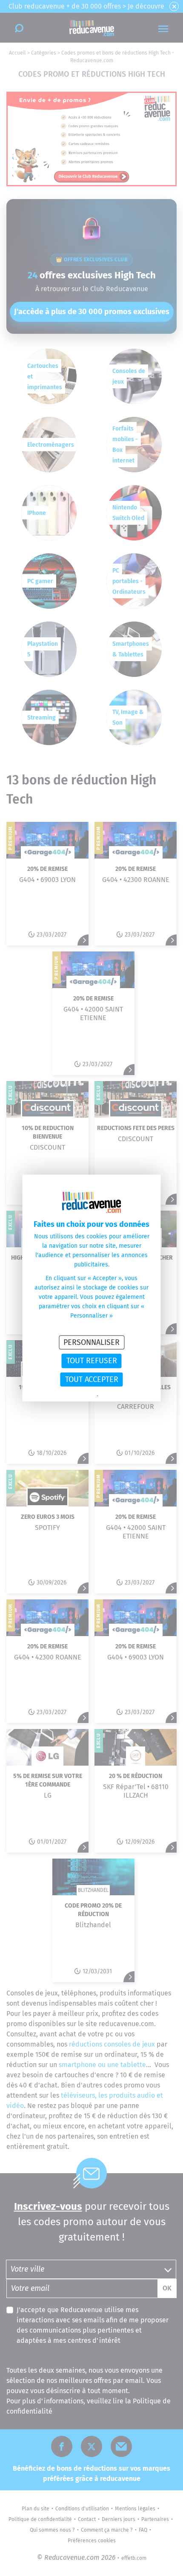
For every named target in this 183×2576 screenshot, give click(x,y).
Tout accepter (92, 1379)
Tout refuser (92, 1361)
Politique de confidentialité (68, 1396)
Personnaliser (91, 1342)
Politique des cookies (121, 1396)
